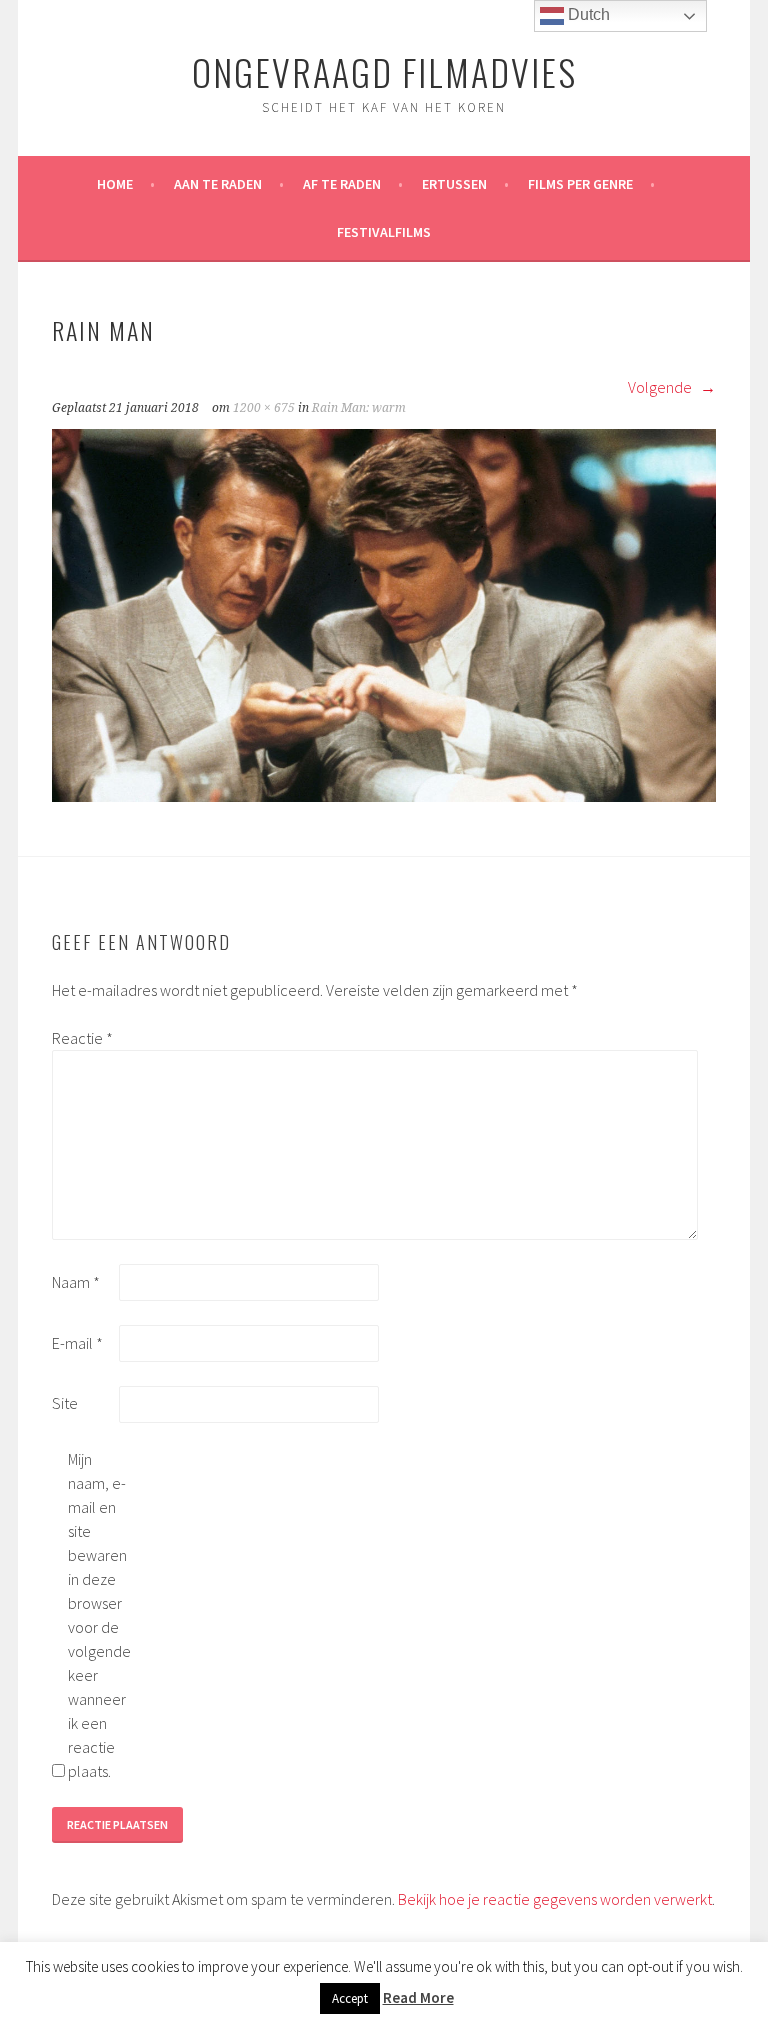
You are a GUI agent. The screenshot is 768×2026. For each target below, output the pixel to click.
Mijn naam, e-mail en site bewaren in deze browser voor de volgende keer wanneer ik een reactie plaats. (99, 1615)
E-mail (77, 1343)
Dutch (587, 14)
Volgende (661, 387)
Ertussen (454, 184)
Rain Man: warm (359, 408)
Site (65, 1403)
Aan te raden (218, 184)
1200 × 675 (264, 408)
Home (115, 184)
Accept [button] (350, 1998)
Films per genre (580, 184)
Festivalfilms (384, 232)
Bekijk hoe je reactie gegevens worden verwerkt (555, 1899)
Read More (418, 1997)
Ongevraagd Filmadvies (384, 71)
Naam (76, 1282)
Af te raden (342, 184)
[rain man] (384, 796)
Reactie (82, 1038)
